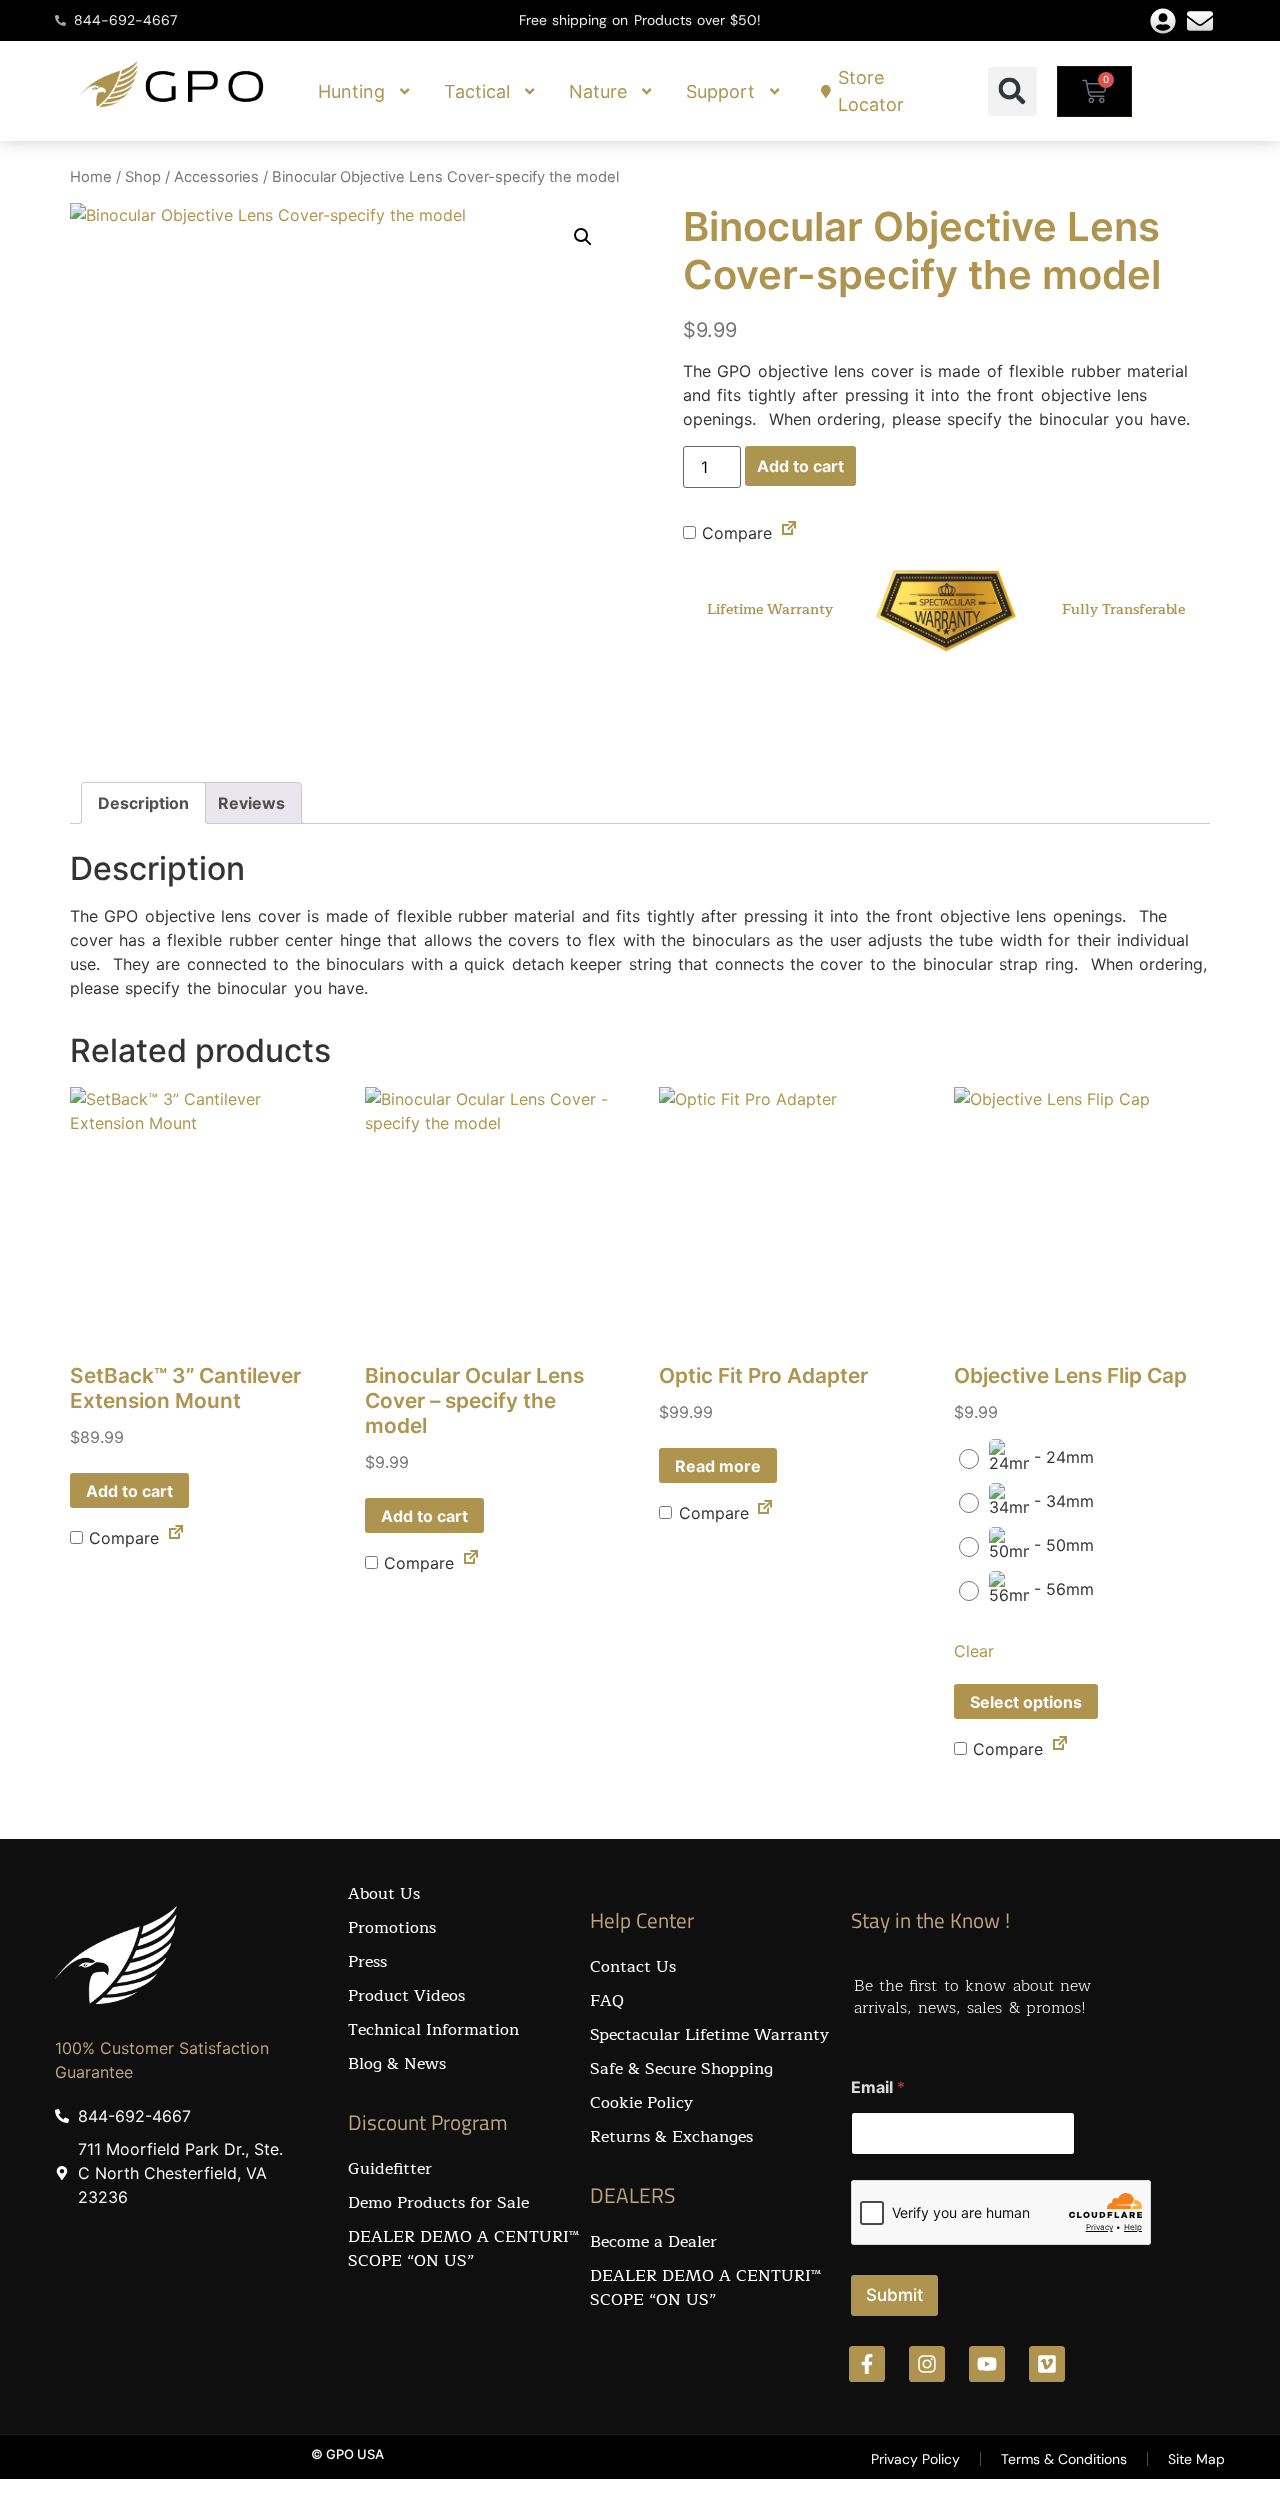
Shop (143, 177)
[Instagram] (927, 2364)
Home (91, 177)
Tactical (477, 91)
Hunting (351, 91)
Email (878, 2087)
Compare (734, 533)
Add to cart (800, 466)
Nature (598, 91)
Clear (974, 1651)
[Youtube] (987, 2364)
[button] (1012, 91)
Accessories (216, 177)
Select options (1026, 1702)
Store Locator (871, 91)
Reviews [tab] (251, 803)
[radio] (1031, 1459)
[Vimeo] (1047, 2364)
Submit (894, 2295)
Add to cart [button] (129, 1491)
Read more (718, 1466)
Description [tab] (143, 803)
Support (720, 91)
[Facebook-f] (867, 2364)
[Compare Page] (789, 532)
